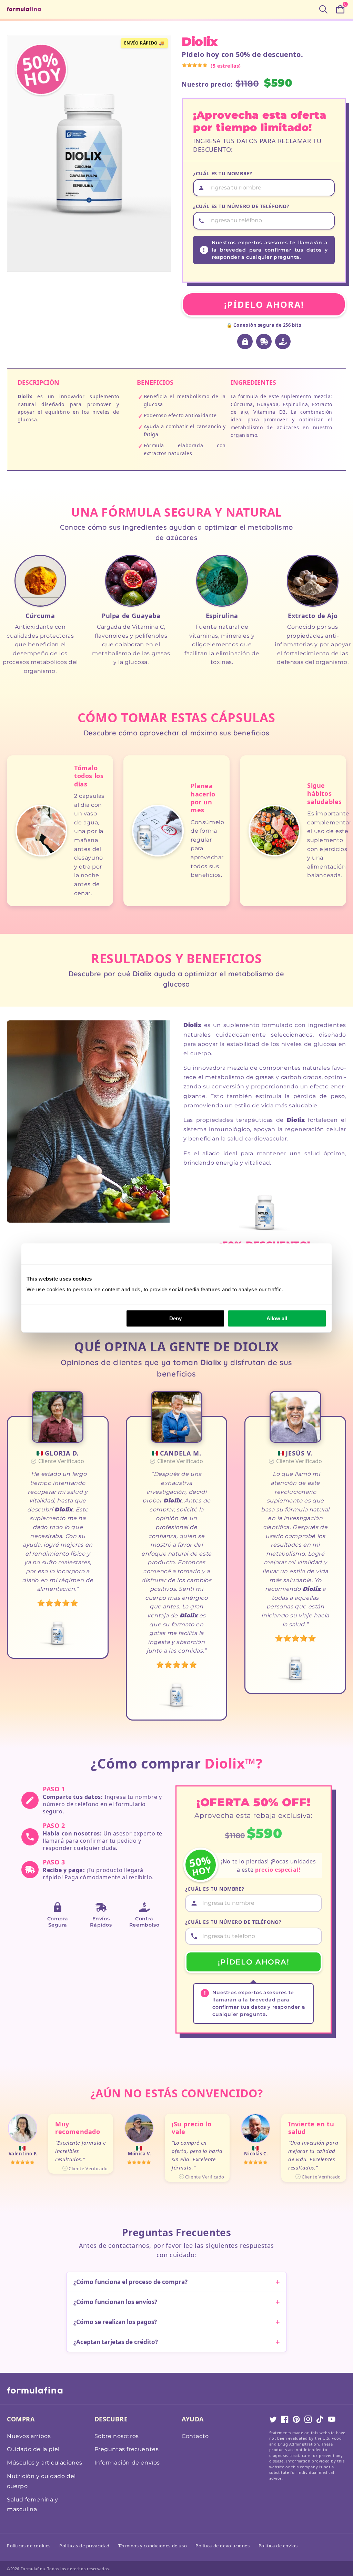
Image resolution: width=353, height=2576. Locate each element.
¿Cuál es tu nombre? (223, 173)
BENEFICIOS (155, 382)
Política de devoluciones (223, 2546)
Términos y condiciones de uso (153, 2546)
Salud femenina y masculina (33, 2505)
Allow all (277, 1318)
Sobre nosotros (117, 2436)
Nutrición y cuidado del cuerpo (41, 2481)
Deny (175, 1318)
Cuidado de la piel (33, 2449)
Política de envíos (278, 2546)
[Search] (323, 9)
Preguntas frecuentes (127, 2449)
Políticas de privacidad (84, 2546)
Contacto (195, 2436)
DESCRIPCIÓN (38, 382)
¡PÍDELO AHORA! (264, 304)
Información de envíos (127, 2463)
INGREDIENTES (253, 382)
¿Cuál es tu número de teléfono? (241, 206)
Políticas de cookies (29, 2546)
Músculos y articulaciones (45, 2463)
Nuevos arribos (29, 2436)
